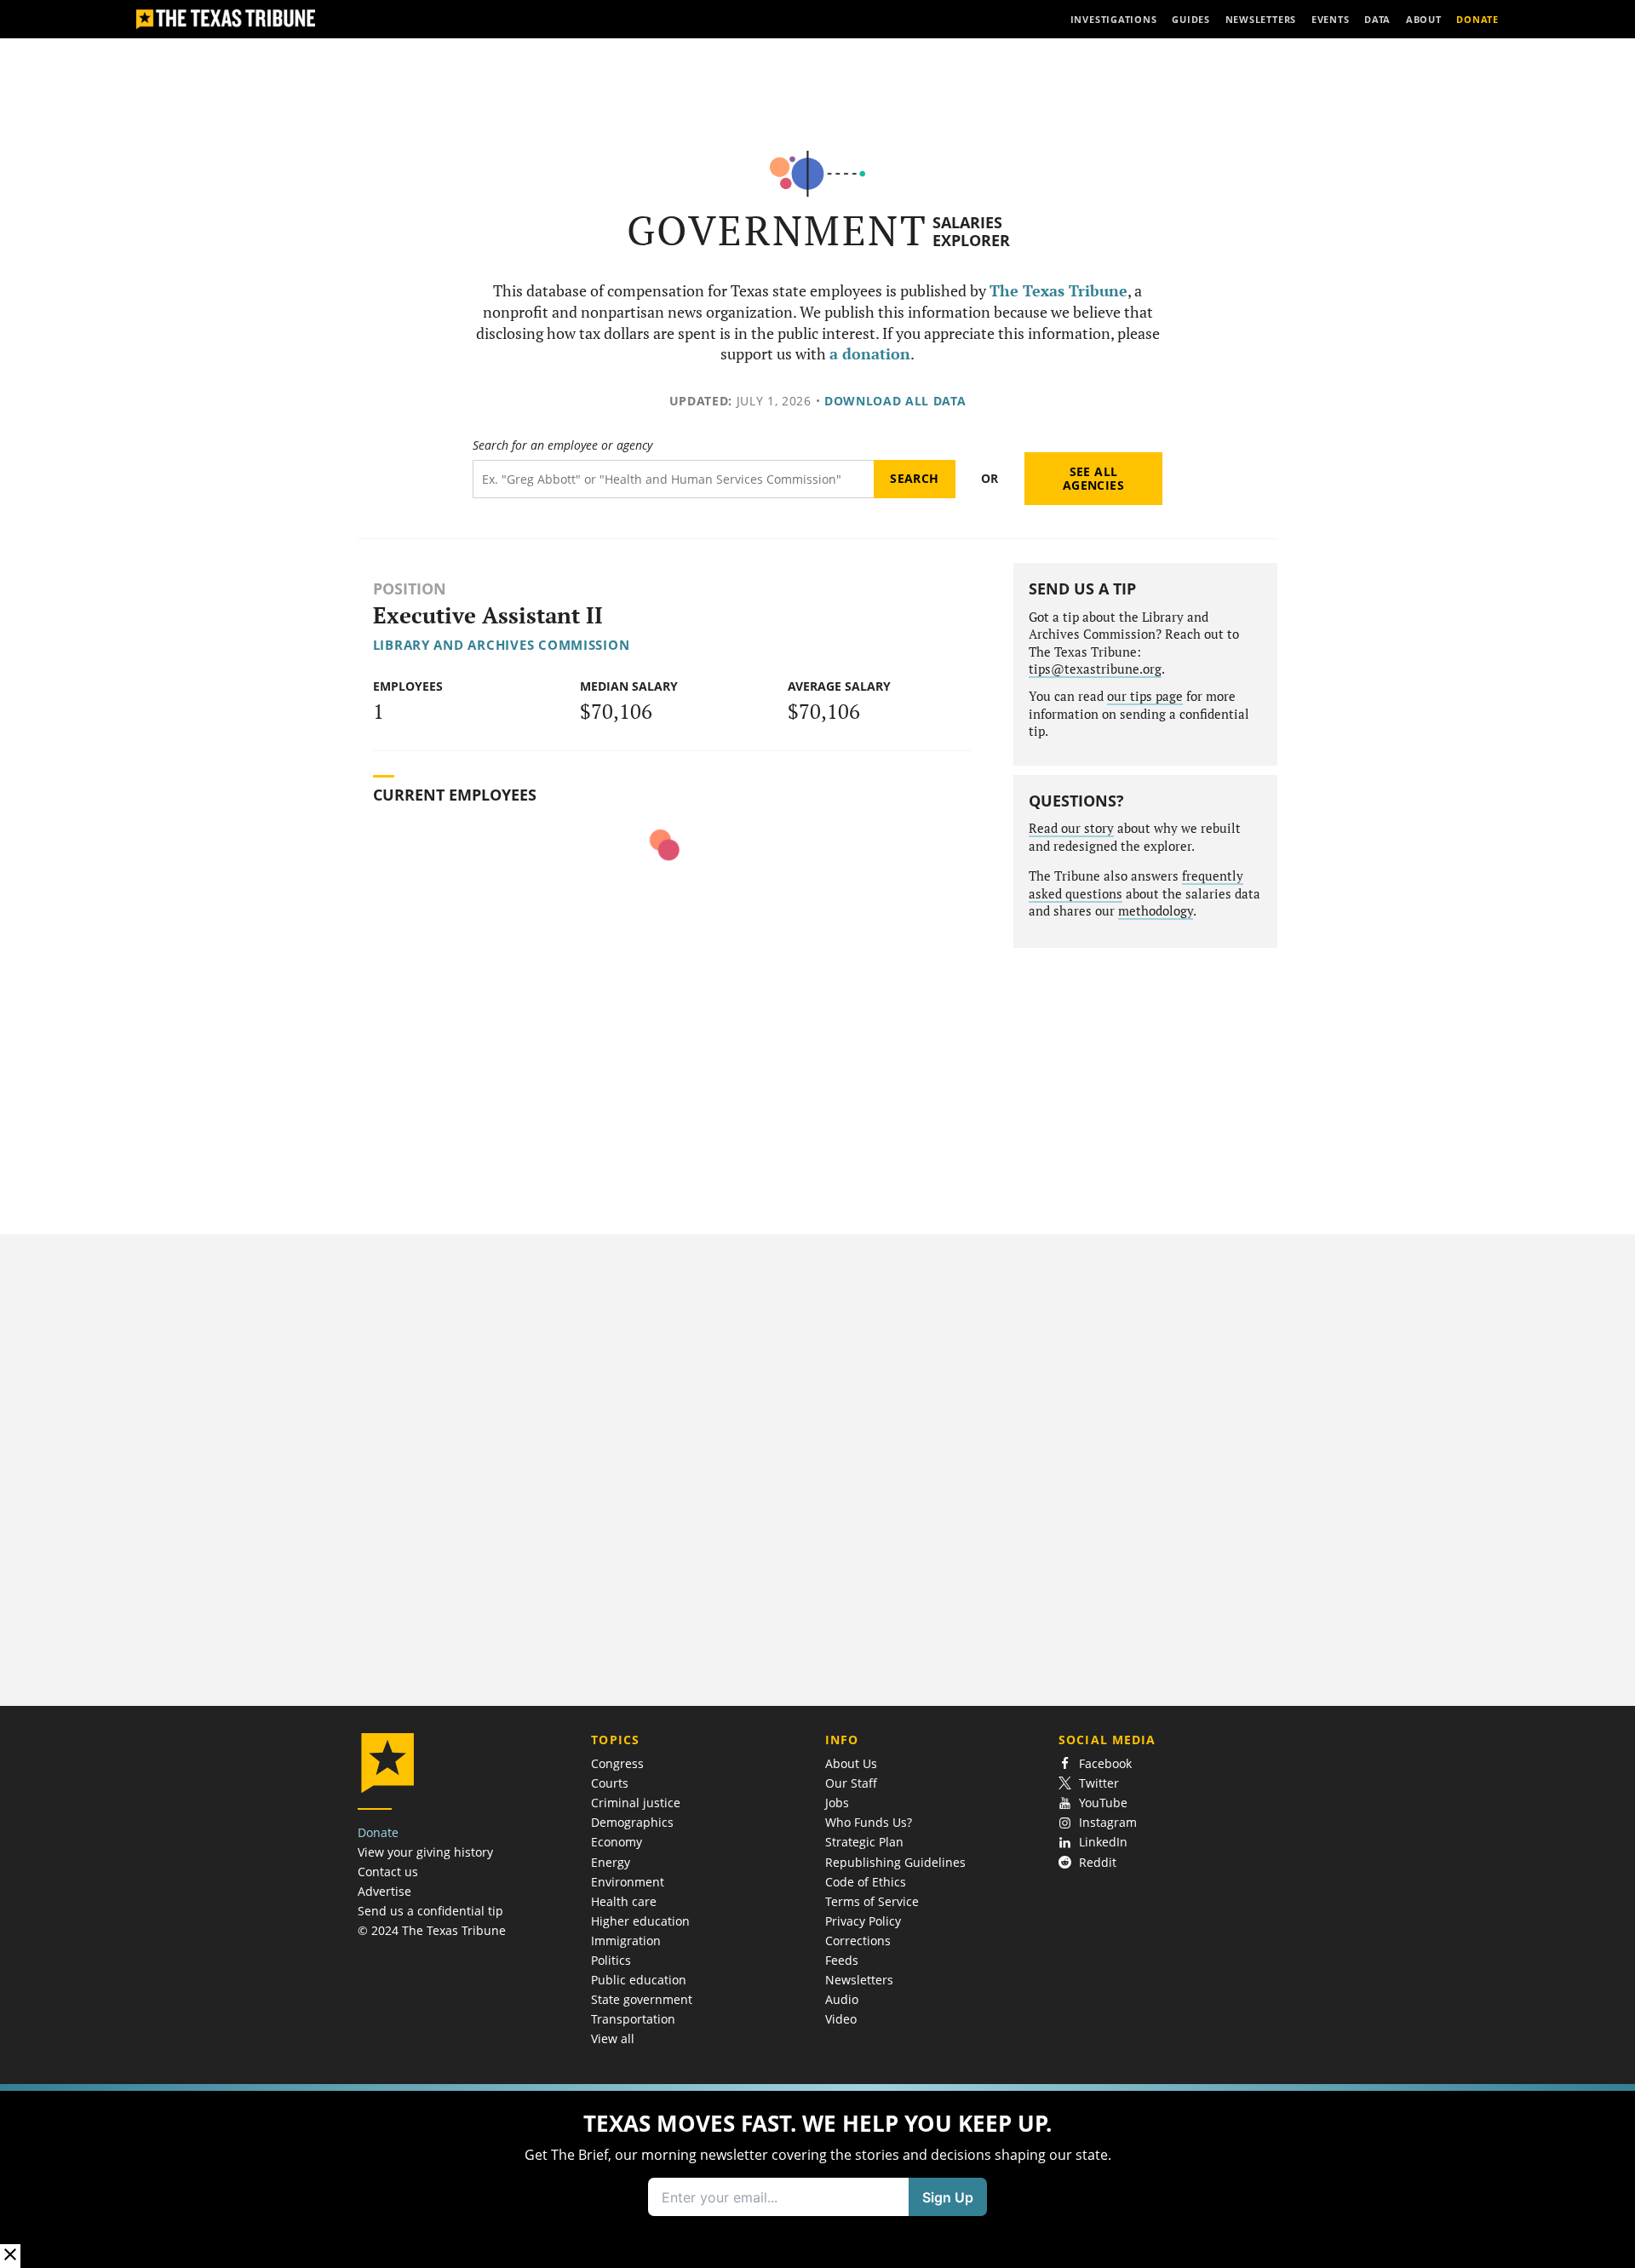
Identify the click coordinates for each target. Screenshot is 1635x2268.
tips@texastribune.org (1095, 669)
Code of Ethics (866, 1882)
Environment (628, 1882)
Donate (378, 1832)
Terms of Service (872, 1901)
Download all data (895, 401)
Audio (842, 1999)
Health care (624, 1901)
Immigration (626, 1941)
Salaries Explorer (971, 231)
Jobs (837, 1803)
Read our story (1071, 828)
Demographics (632, 1822)
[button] (817, 2176)
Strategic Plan (864, 1842)
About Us (851, 1763)
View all (613, 2038)
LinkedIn (1103, 1842)
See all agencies (1093, 478)
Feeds (842, 1960)
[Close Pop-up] (10, 2256)
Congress (617, 1763)
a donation (870, 354)
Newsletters (859, 1980)
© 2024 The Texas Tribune (432, 1930)
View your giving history (425, 1852)
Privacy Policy (863, 1921)
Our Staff (851, 1783)
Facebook (1105, 1763)
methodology (1156, 911)
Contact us (388, 1872)
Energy (611, 1862)
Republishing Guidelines (895, 1862)
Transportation (633, 2019)
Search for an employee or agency (562, 445)
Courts (610, 1783)
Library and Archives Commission (502, 645)
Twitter (1099, 1783)
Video (841, 2019)
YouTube (1103, 1803)
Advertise (384, 1891)
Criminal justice (636, 1803)
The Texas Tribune (1058, 291)
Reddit (1098, 1862)
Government (777, 230)
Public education (639, 1980)
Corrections (858, 1941)
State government (642, 1999)
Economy (617, 1842)
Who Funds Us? (869, 1822)
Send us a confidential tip (430, 1911)
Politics (611, 1960)
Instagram (1108, 1822)
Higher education (640, 1921)
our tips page (1145, 696)
